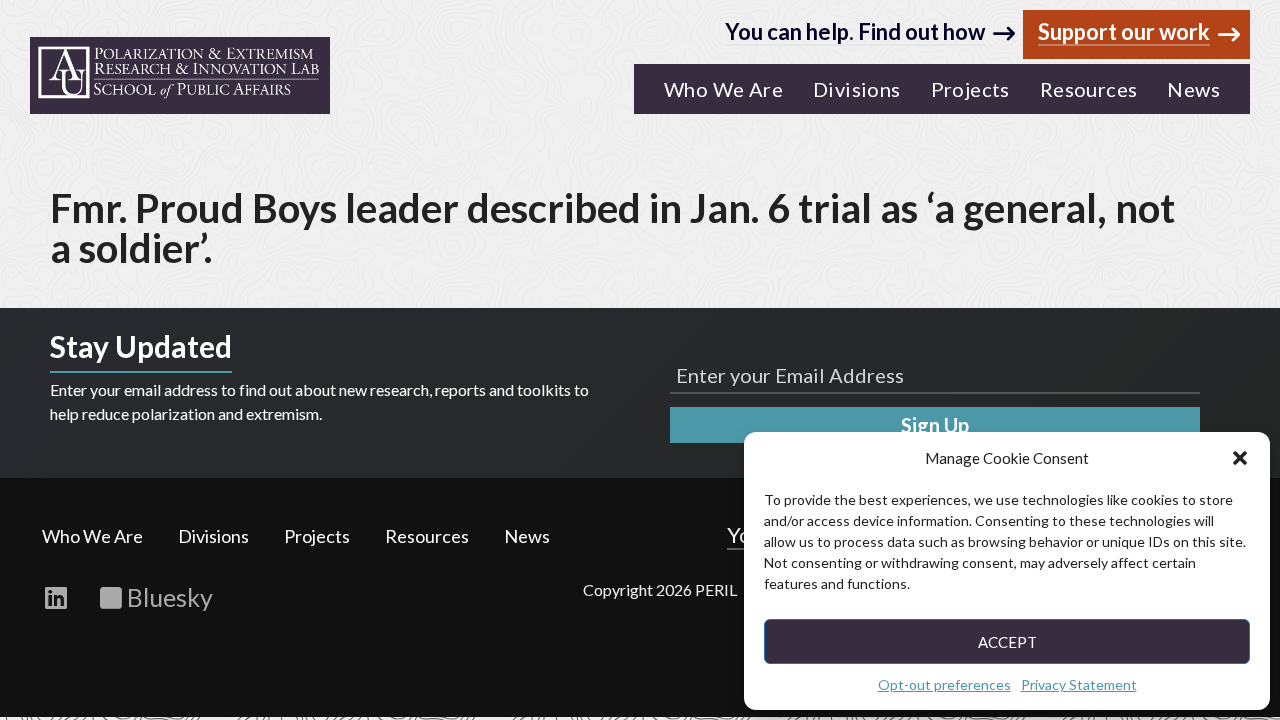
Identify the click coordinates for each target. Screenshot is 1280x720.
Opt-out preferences (944, 684)
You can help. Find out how (855, 31)
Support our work (1124, 32)
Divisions (213, 536)
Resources (427, 536)
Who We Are (92, 536)
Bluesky (167, 597)
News (527, 536)
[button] (1240, 458)
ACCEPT (1007, 642)
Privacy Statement (1079, 684)
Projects (317, 536)
